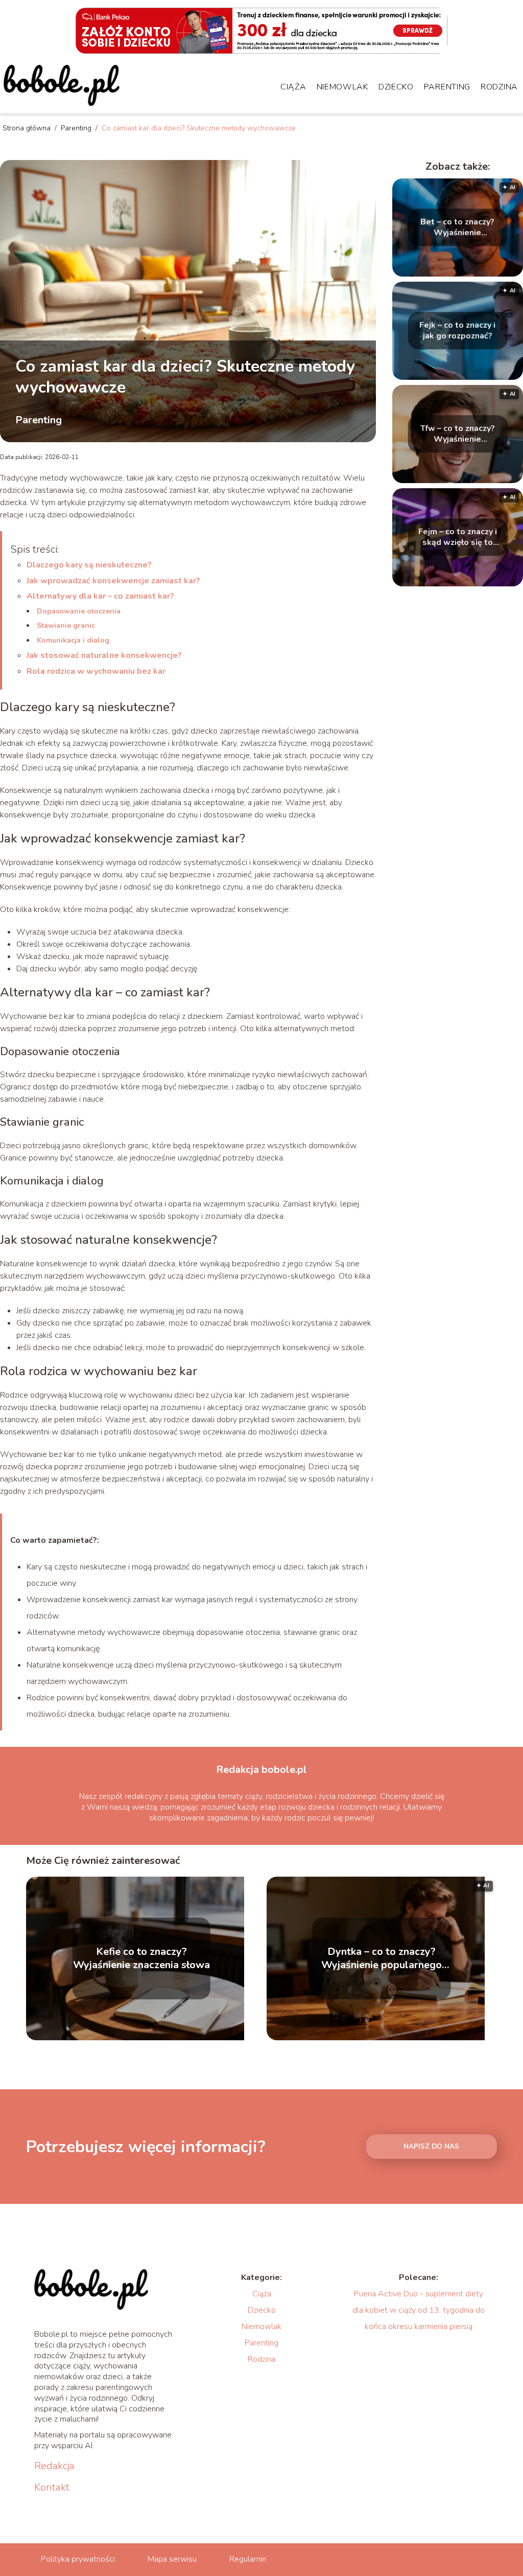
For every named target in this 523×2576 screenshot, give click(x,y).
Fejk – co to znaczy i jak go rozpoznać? (457, 331)
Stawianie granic (66, 625)
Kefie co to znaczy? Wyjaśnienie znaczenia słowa (141, 1958)
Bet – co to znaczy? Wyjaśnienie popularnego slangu (457, 227)
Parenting (447, 87)
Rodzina (499, 87)
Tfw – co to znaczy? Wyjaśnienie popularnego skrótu (457, 434)
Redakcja (54, 2466)
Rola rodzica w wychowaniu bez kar (96, 671)
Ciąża (293, 87)
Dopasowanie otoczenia (79, 611)
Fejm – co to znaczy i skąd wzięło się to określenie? (458, 537)
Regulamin (248, 2559)
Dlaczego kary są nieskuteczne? (89, 565)
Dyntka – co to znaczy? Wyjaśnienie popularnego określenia (382, 1958)
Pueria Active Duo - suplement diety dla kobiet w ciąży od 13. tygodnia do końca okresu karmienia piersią (419, 2310)
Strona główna (28, 128)
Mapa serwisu (172, 2559)
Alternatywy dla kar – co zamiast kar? (100, 596)
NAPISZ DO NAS (431, 2147)
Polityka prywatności (78, 2559)
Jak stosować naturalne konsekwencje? (104, 655)
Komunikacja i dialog (73, 640)
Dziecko (396, 87)
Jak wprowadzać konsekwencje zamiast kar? (113, 581)
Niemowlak (342, 87)
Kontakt (52, 2488)
